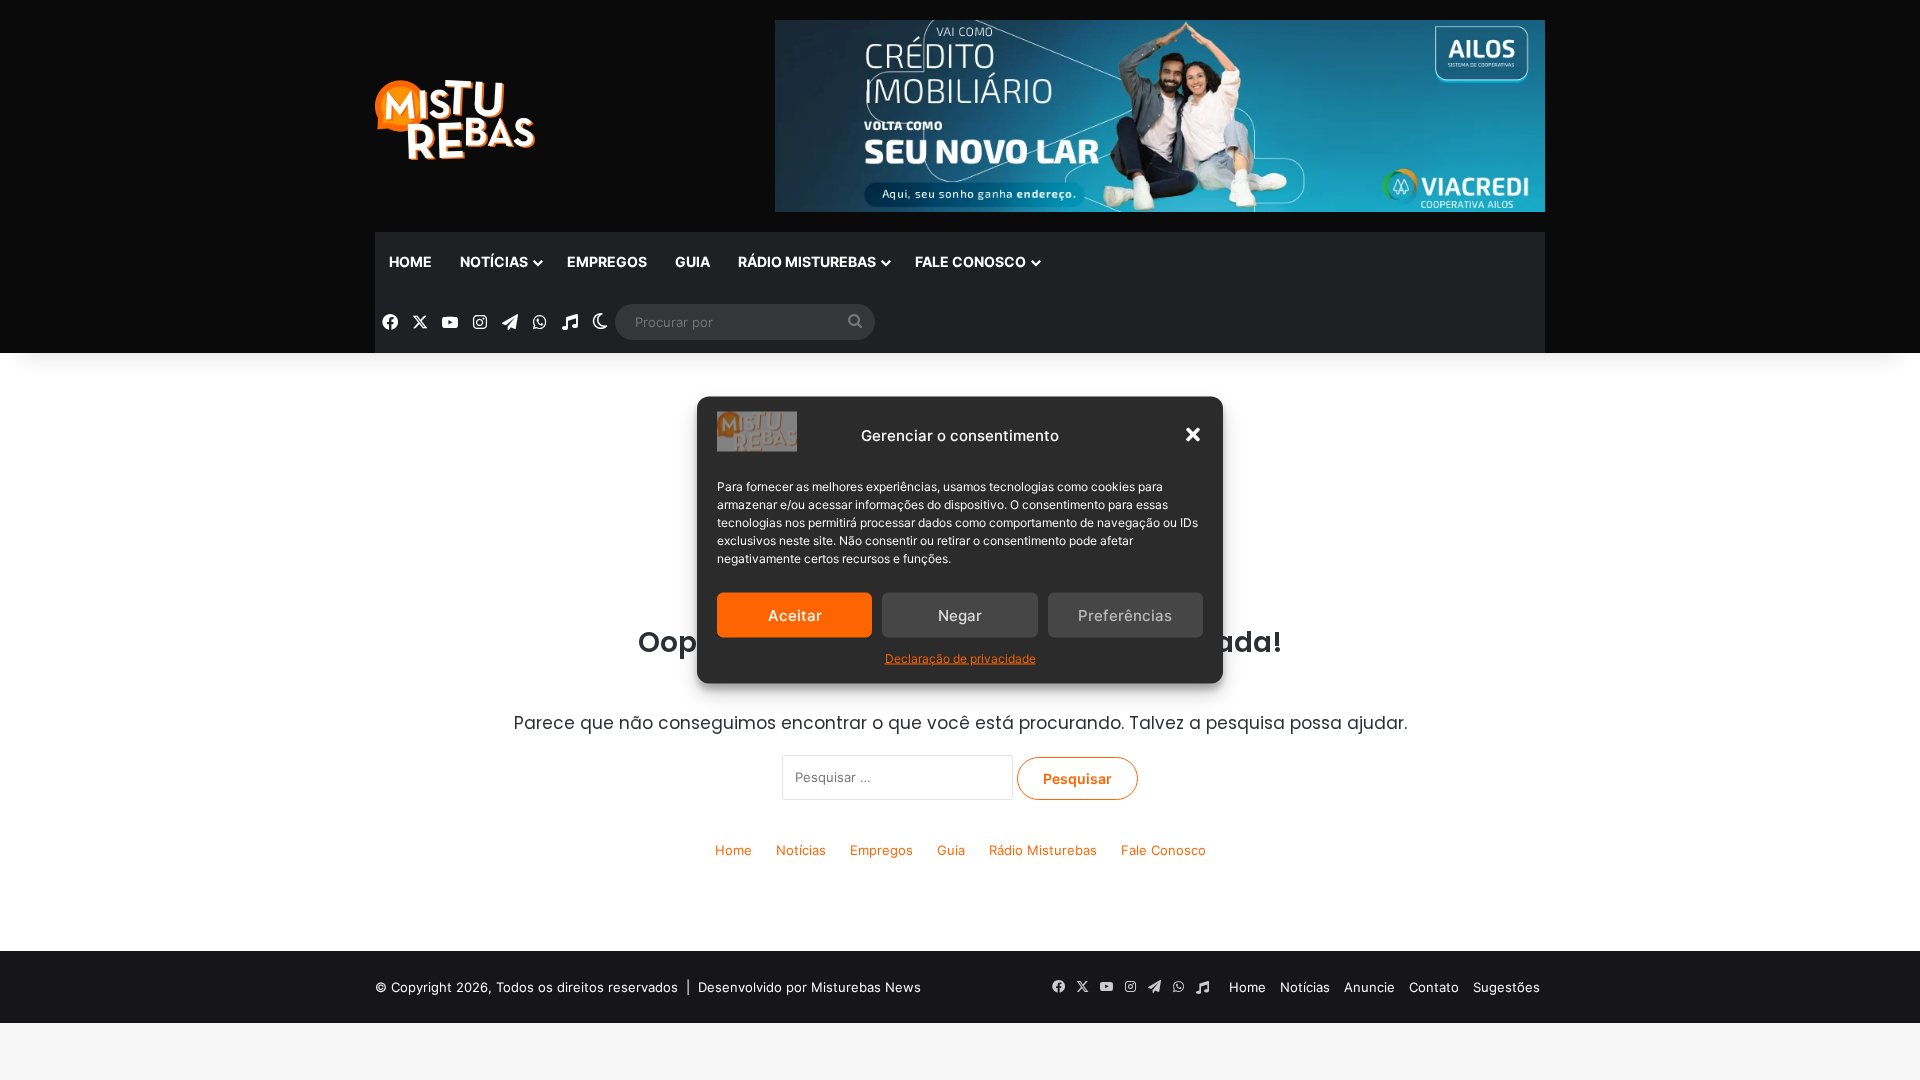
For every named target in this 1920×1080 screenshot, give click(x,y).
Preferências (1125, 614)
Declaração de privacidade (960, 658)
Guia (692, 261)
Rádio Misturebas (807, 261)
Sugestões (1506, 987)
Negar (960, 614)
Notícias (494, 261)
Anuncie (1369, 987)
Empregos (607, 261)
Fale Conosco (970, 261)
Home (410, 261)
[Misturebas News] (455, 120)
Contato (1434, 987)
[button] (1193, 435)
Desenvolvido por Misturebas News (809, 987)
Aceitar (795, 614)
